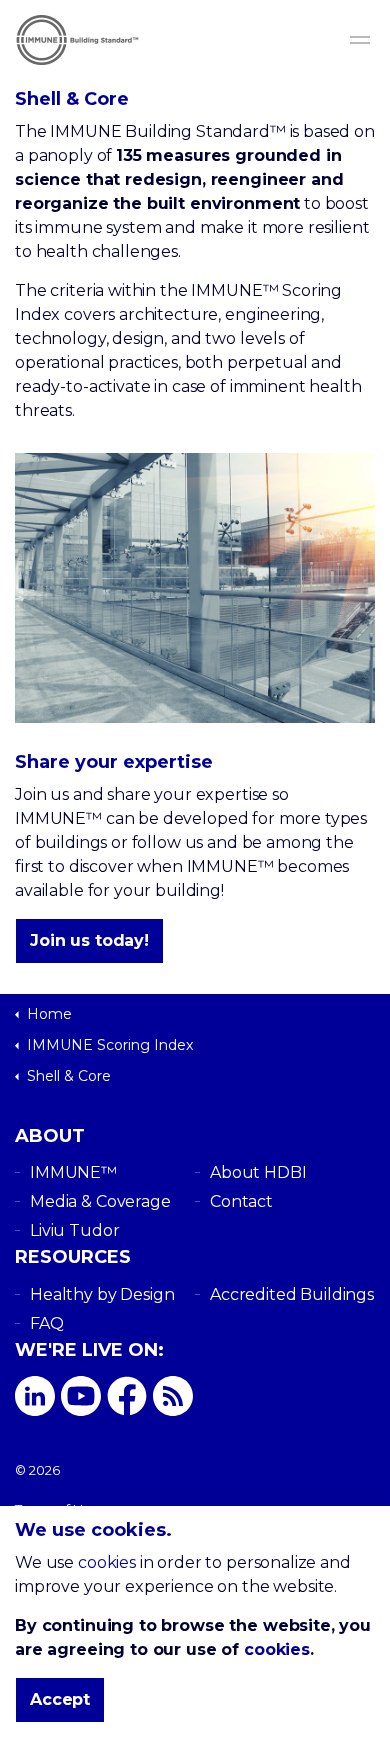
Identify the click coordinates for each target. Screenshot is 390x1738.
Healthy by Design (102, 1294)
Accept (60, 1699)
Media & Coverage (100, 1201)
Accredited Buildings (292, 1294)
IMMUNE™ (73, 1172)
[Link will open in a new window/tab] (35, 1396)
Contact (241, 1201)
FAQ (47, 1323)
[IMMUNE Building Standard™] (195, 40)
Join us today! (89, 940)
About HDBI (258, 1172)
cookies (107, 1562)
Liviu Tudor (74, 1230)
